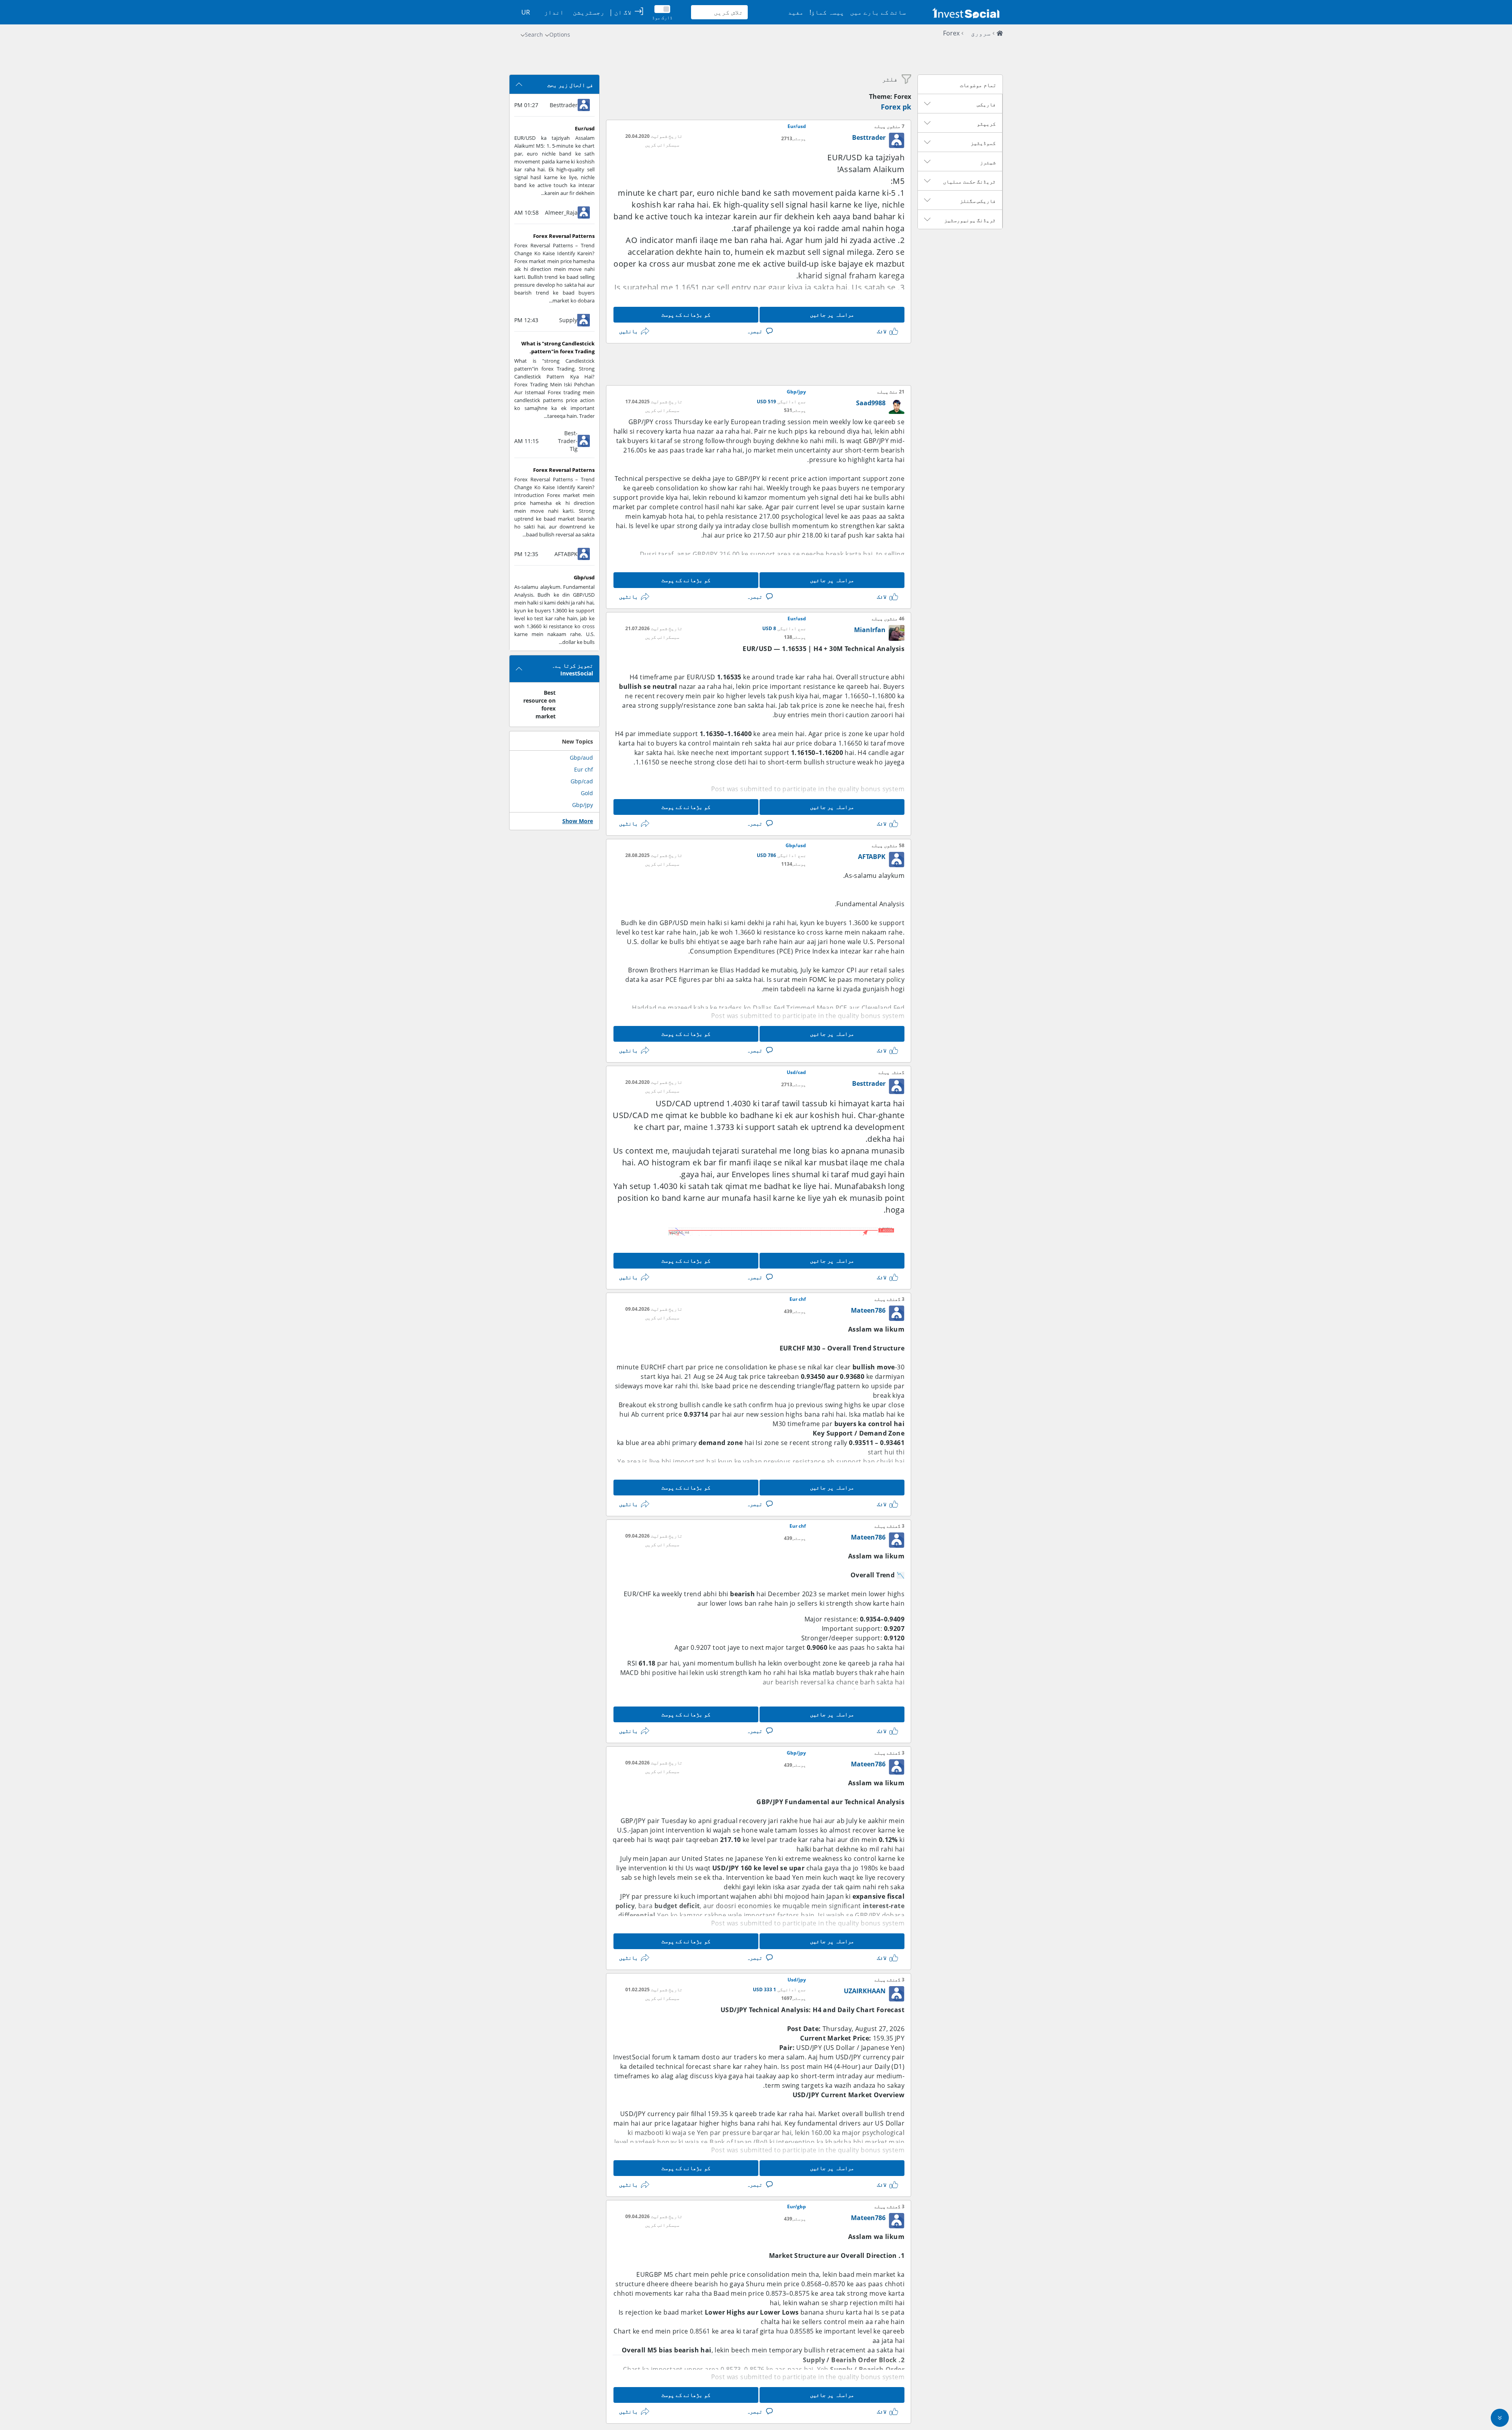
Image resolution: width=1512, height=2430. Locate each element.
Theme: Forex (890, 96)
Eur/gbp (797, 2207)
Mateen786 (868, 1310)
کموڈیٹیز (983, 143)
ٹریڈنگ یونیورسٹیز (970, 220)
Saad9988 (871, 403)
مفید (796, 12)
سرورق (981, 33)
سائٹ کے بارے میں (878, 12)
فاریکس (986, 104)
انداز (554, 12)
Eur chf (798, 1299)
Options (560, 34)
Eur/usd (797, 126)
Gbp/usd (796, 846)
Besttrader (869, 137)
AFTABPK (872, 857)
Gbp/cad (582, 781)
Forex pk (896, 107)
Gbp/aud (581, 758)
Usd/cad (796, 1072)
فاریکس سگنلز (978, 201)
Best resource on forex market (539, 704)
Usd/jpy (797, 1980)
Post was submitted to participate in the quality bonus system (808, 789)
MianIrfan (870, 630)
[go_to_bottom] (1500, 2418)
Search (534, 34)
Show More (578, 821)
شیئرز (988, 162)
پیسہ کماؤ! (827, 12)
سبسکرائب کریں (662, 145)
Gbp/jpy (796, 392)
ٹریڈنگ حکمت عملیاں (969, 182)
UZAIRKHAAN (865, 1991)
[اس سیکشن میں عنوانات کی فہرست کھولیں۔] (927, 104)
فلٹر (890, 79)
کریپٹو (986, 124)
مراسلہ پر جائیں (832, 314)
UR (526, 12)
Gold (587, 793)
